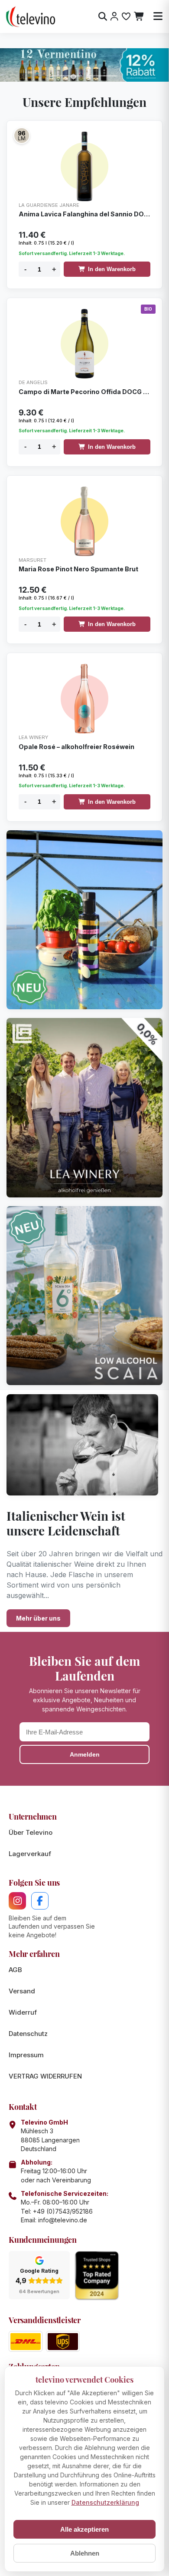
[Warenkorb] (139, 17)
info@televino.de (63, 2220)
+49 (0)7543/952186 (63, 2211)
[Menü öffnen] (158, 17)
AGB (15, 1970)
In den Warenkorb (112, 269)
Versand (22, 1991)
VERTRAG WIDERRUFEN (45, 2076)
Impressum (26, 2055)
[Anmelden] (114, 17)
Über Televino (31, 1832)
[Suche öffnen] (103, 17)
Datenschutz (28, 2034)
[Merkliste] (126, 17)
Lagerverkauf (30, 1854)
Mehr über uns (38, 1618)
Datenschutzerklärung (105, 2502)
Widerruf (23, 2012)
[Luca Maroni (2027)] (22, 136)
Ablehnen (85, 2553)
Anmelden (85, 1754)
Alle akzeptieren (84, 2529)
